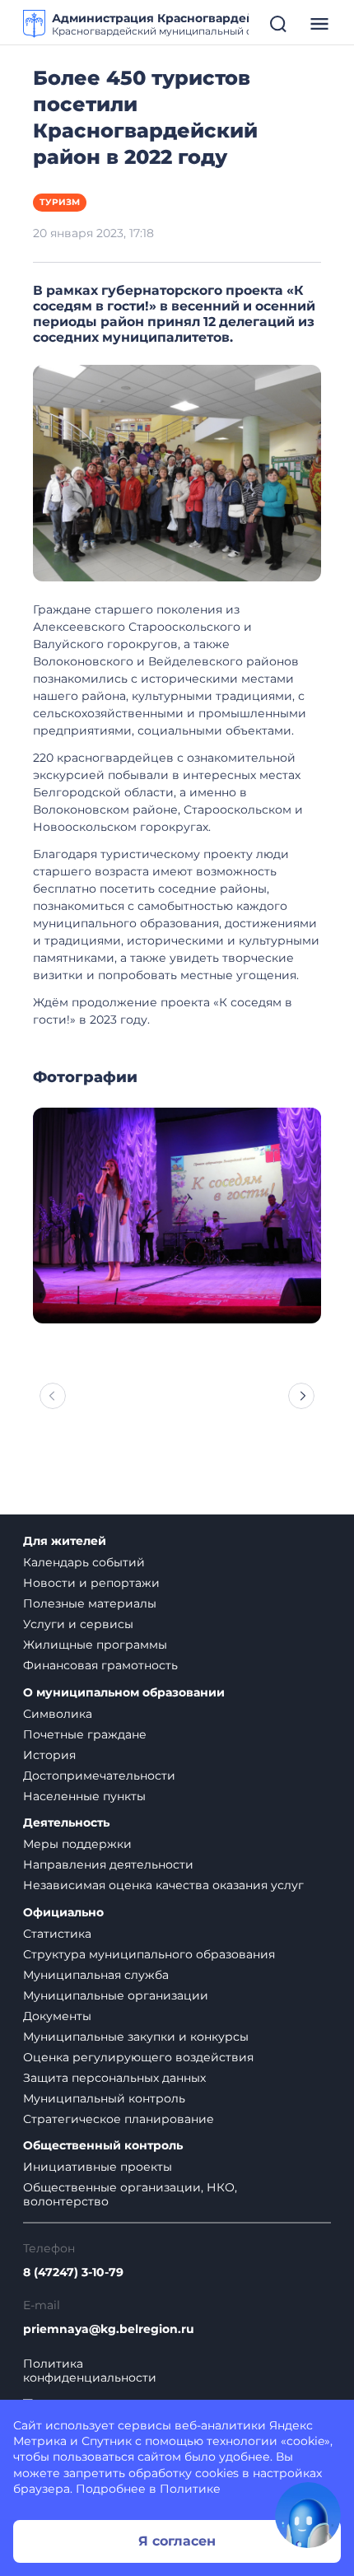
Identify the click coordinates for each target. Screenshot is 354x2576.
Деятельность (66, 1823)
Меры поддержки (77, 1844)
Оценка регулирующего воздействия (138, 2057)
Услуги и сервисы (78, 1624)
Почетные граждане (85, 1734)
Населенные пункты (84, 1796)
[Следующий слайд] (301, 1396)
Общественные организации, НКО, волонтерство (130, 2194)
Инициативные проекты (98, 2167)
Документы (57, 2016)
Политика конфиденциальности (90, 2371)
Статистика (57, 1934)
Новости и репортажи (91, 1583)
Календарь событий (84, 1562)
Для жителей (65, 1541)
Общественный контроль (103, 2146)
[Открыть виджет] (308, 2515)
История (49, 1755)
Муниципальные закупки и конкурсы (136, 2037)
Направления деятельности (108, 1864)
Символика (58, 1714)
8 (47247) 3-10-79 (73, 2273)
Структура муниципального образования (149, 1954)
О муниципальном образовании (124, 1693)
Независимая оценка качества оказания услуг (163, 1885)
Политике (190, 2489)
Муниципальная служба (96, 1975)
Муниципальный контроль (104, 2098)
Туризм (60, 202)
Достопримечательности (99, 1776)
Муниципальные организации (116, 1995)
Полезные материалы (90, 1603)
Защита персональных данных (114, 2078)
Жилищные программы (95, 1645)
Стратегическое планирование (119, 2119)
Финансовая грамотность (100, 1665)
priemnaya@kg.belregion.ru (109, 2329)
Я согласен (177, 2541)
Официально (63, 1913)
